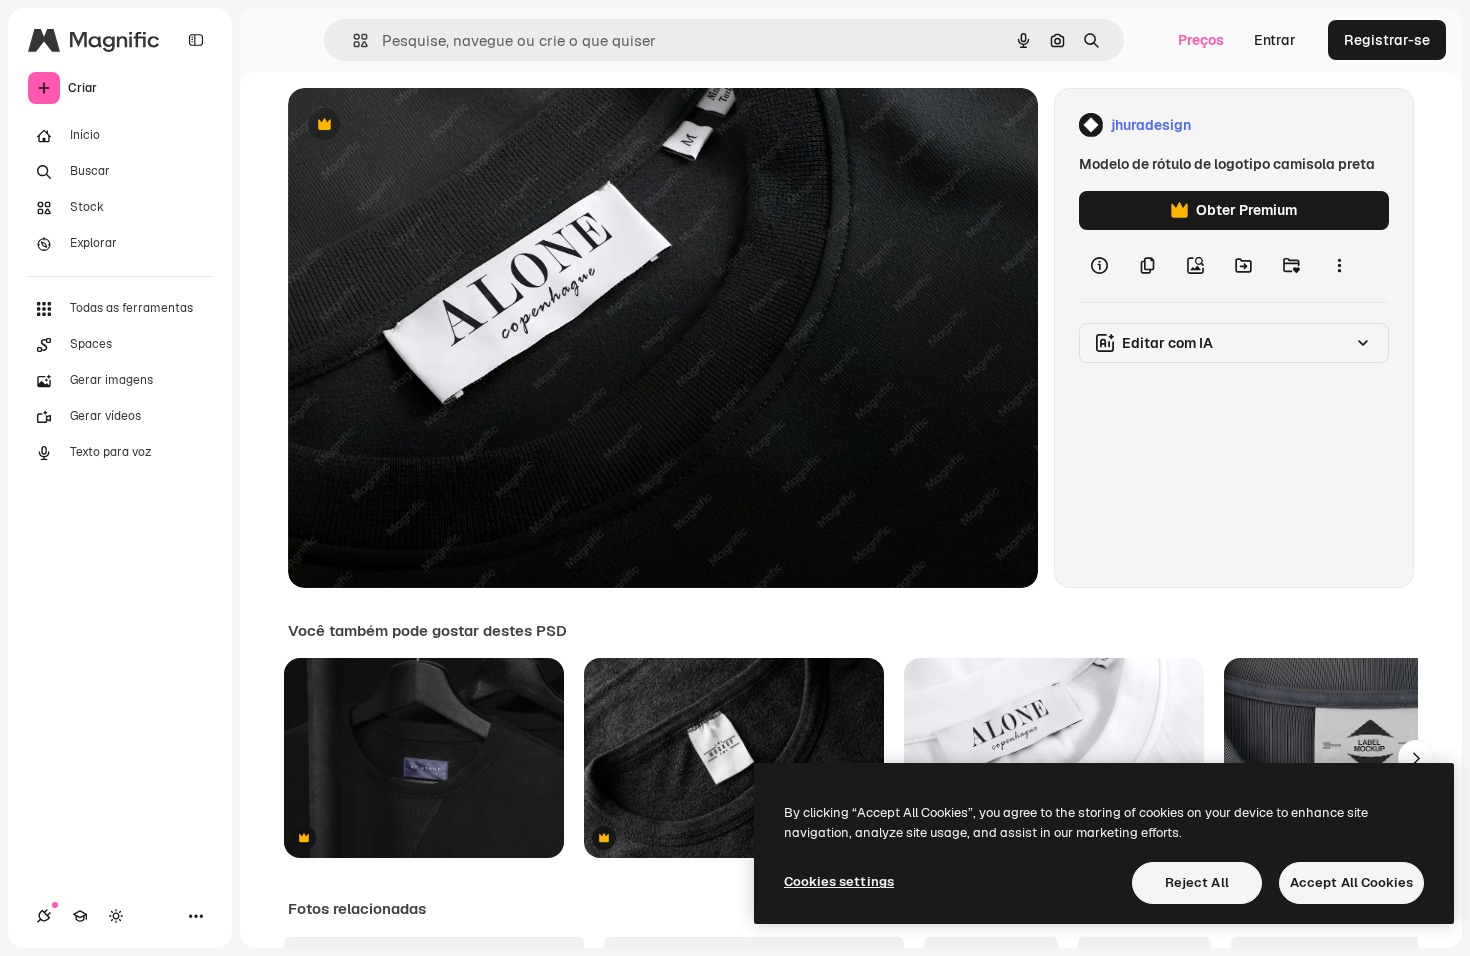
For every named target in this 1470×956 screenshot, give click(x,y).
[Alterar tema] (116, 916)
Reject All (1197, 882)
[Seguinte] (1416, 758)
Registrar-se (1387, 40)
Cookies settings (839, 881)
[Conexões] (44, 916)
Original (416, 125)
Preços (1201, 40)
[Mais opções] (1339, 266)
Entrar (1275, 40)
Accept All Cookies (1351, 882)
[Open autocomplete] (352, 40)
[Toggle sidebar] (196, 40)
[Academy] (80, 916)
